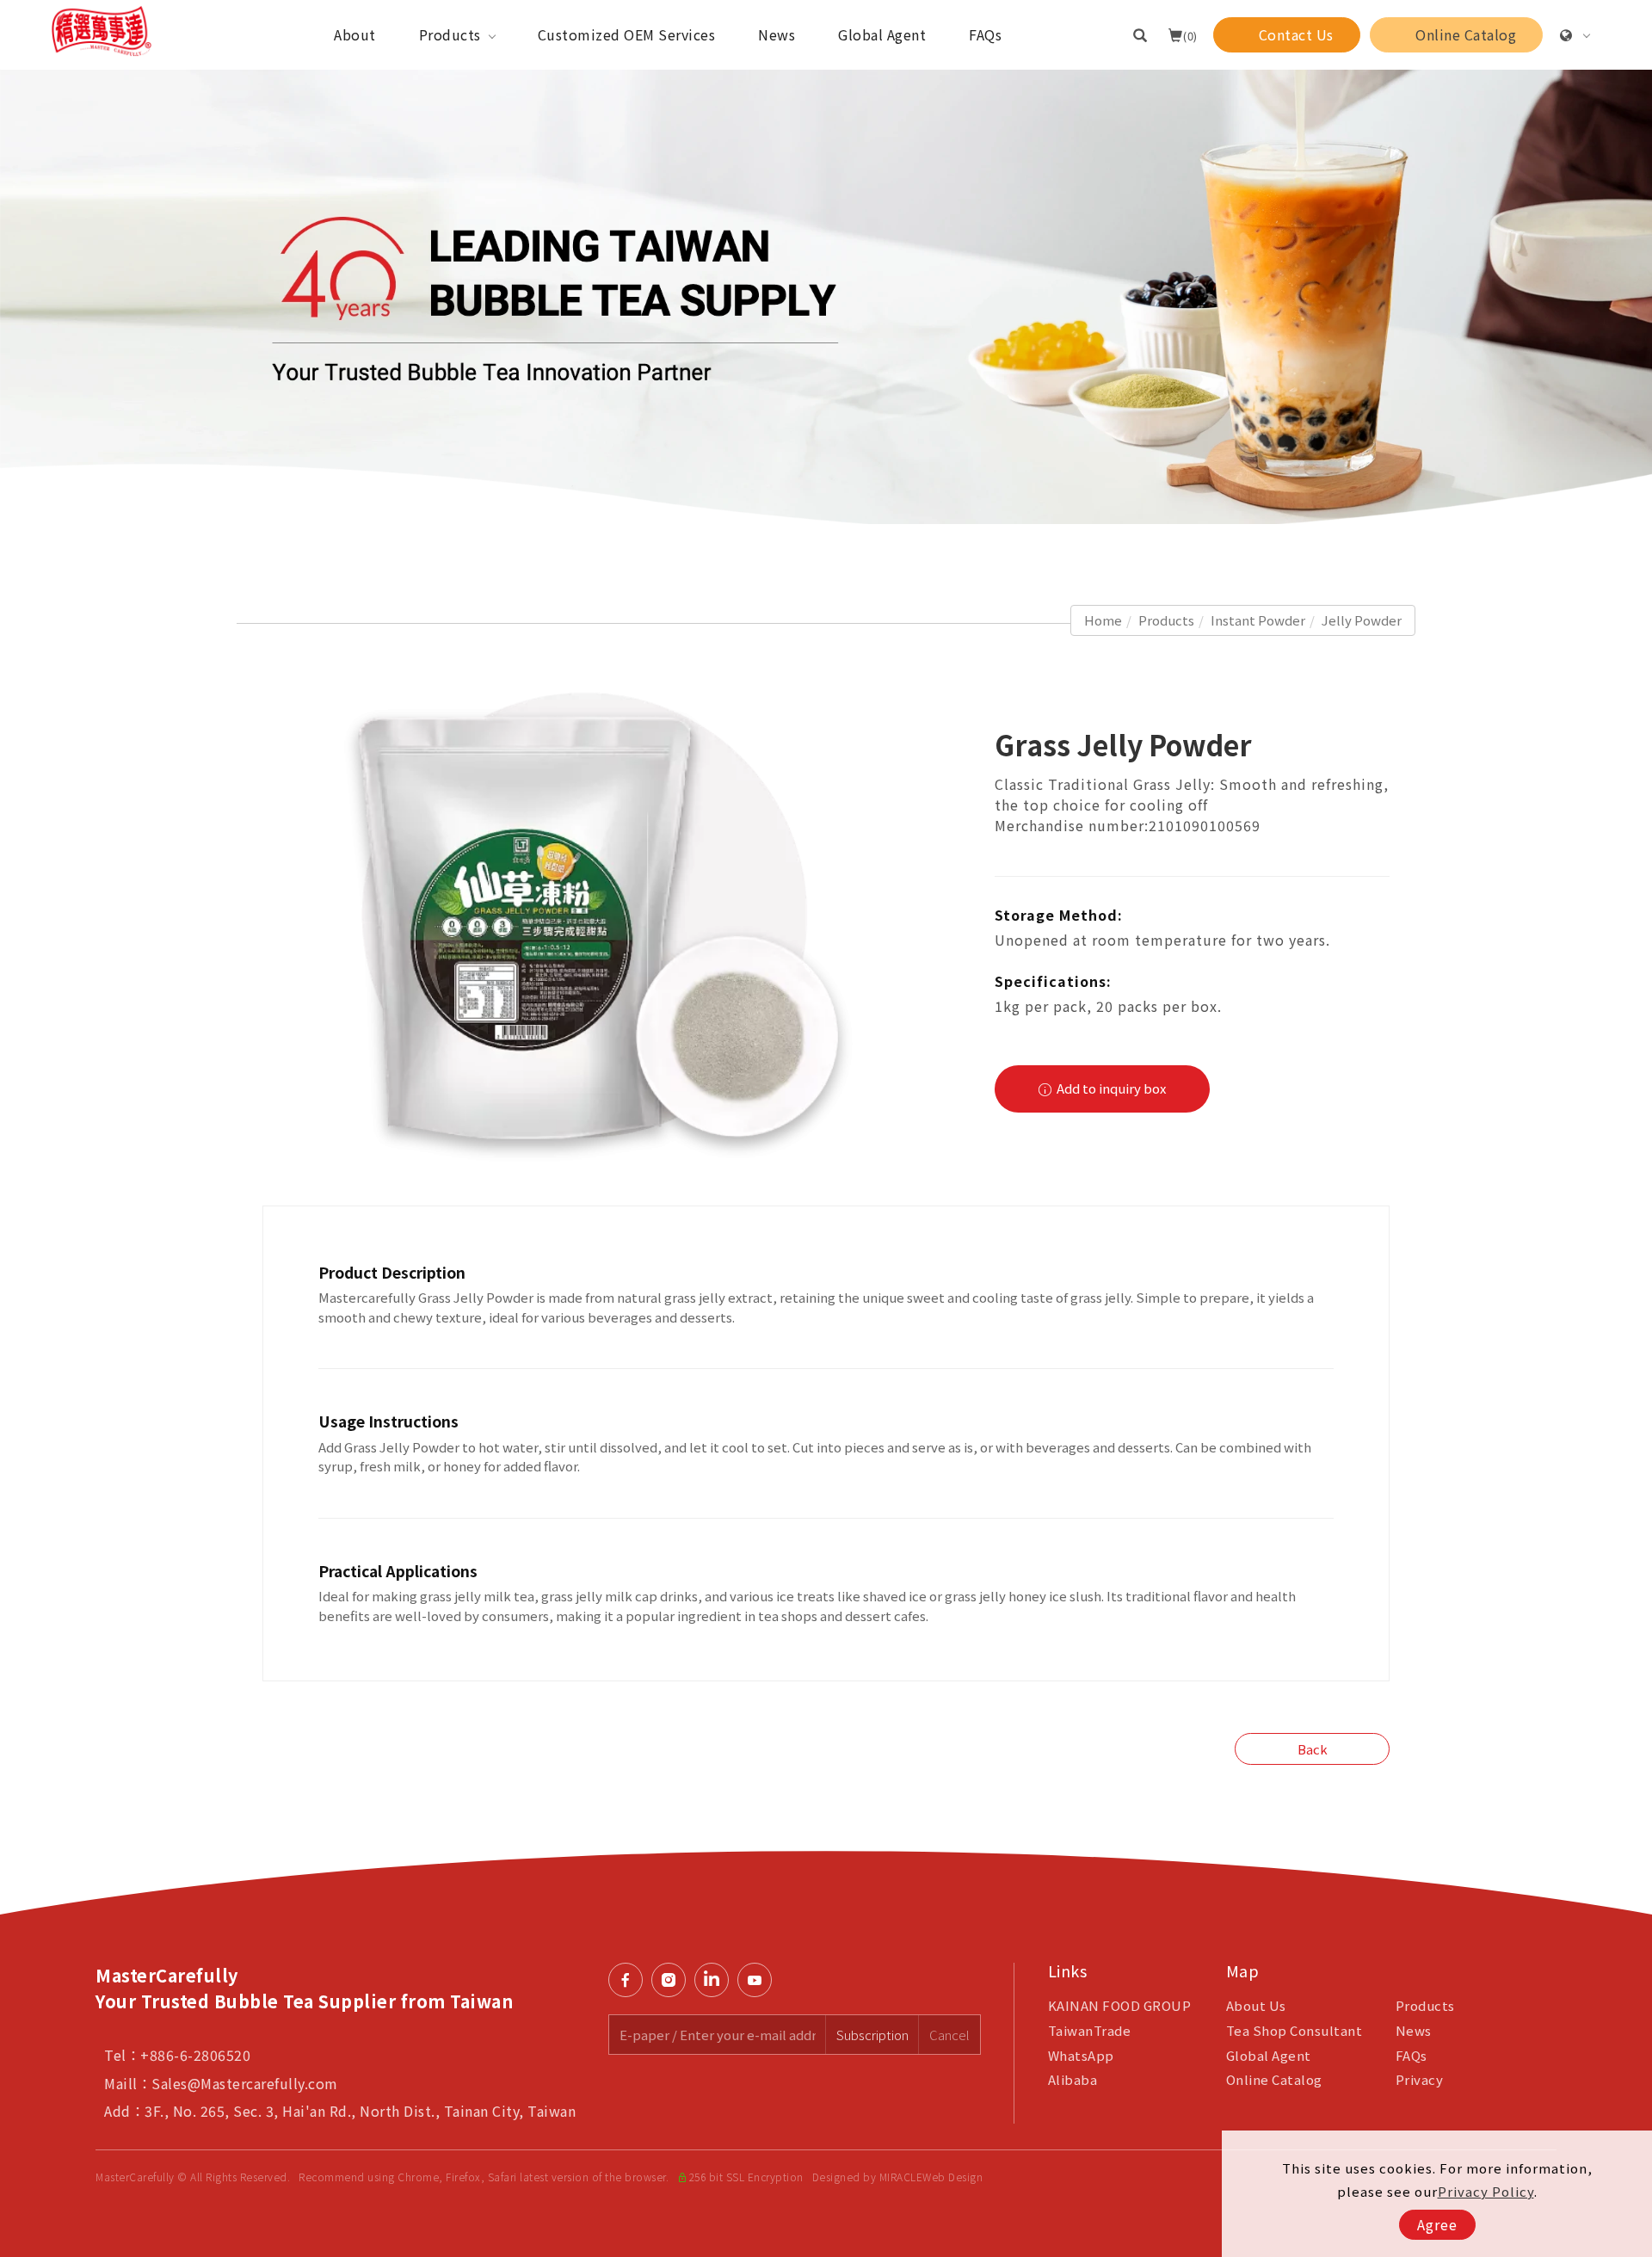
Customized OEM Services (627, 34)
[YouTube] (759, 1980)
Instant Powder (1258, 620)
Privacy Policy (1486, 2191)
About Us (1256, 2005)
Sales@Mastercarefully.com (245, 2083)
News (777, 34)
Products (450, 34)
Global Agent (882, 34)
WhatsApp (1081, 2055)
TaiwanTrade (1090, 2030)
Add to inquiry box (1110, 1088)
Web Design (952, 2177)
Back (1313, 1749)
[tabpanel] (826, 297)
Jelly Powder (1362, 620)
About (355, 34)
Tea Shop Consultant (1294, 2030)
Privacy (1420, 2079)
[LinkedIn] (716, 1980)
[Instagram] (673, 1980)
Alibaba (1073, 2079)
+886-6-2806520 (195, 2055)
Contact (1627, 1536)
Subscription (872, 2035)
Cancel (949, 2035)
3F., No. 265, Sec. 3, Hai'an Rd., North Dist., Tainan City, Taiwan (360, 2111)
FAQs (985, 34)
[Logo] (102, 29)
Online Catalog (1274, 2079)
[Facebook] (630, 1980)
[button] (1140, 34)
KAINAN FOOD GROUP (1120, 2005)
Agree (1437, 2224)
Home (1103, 620)
